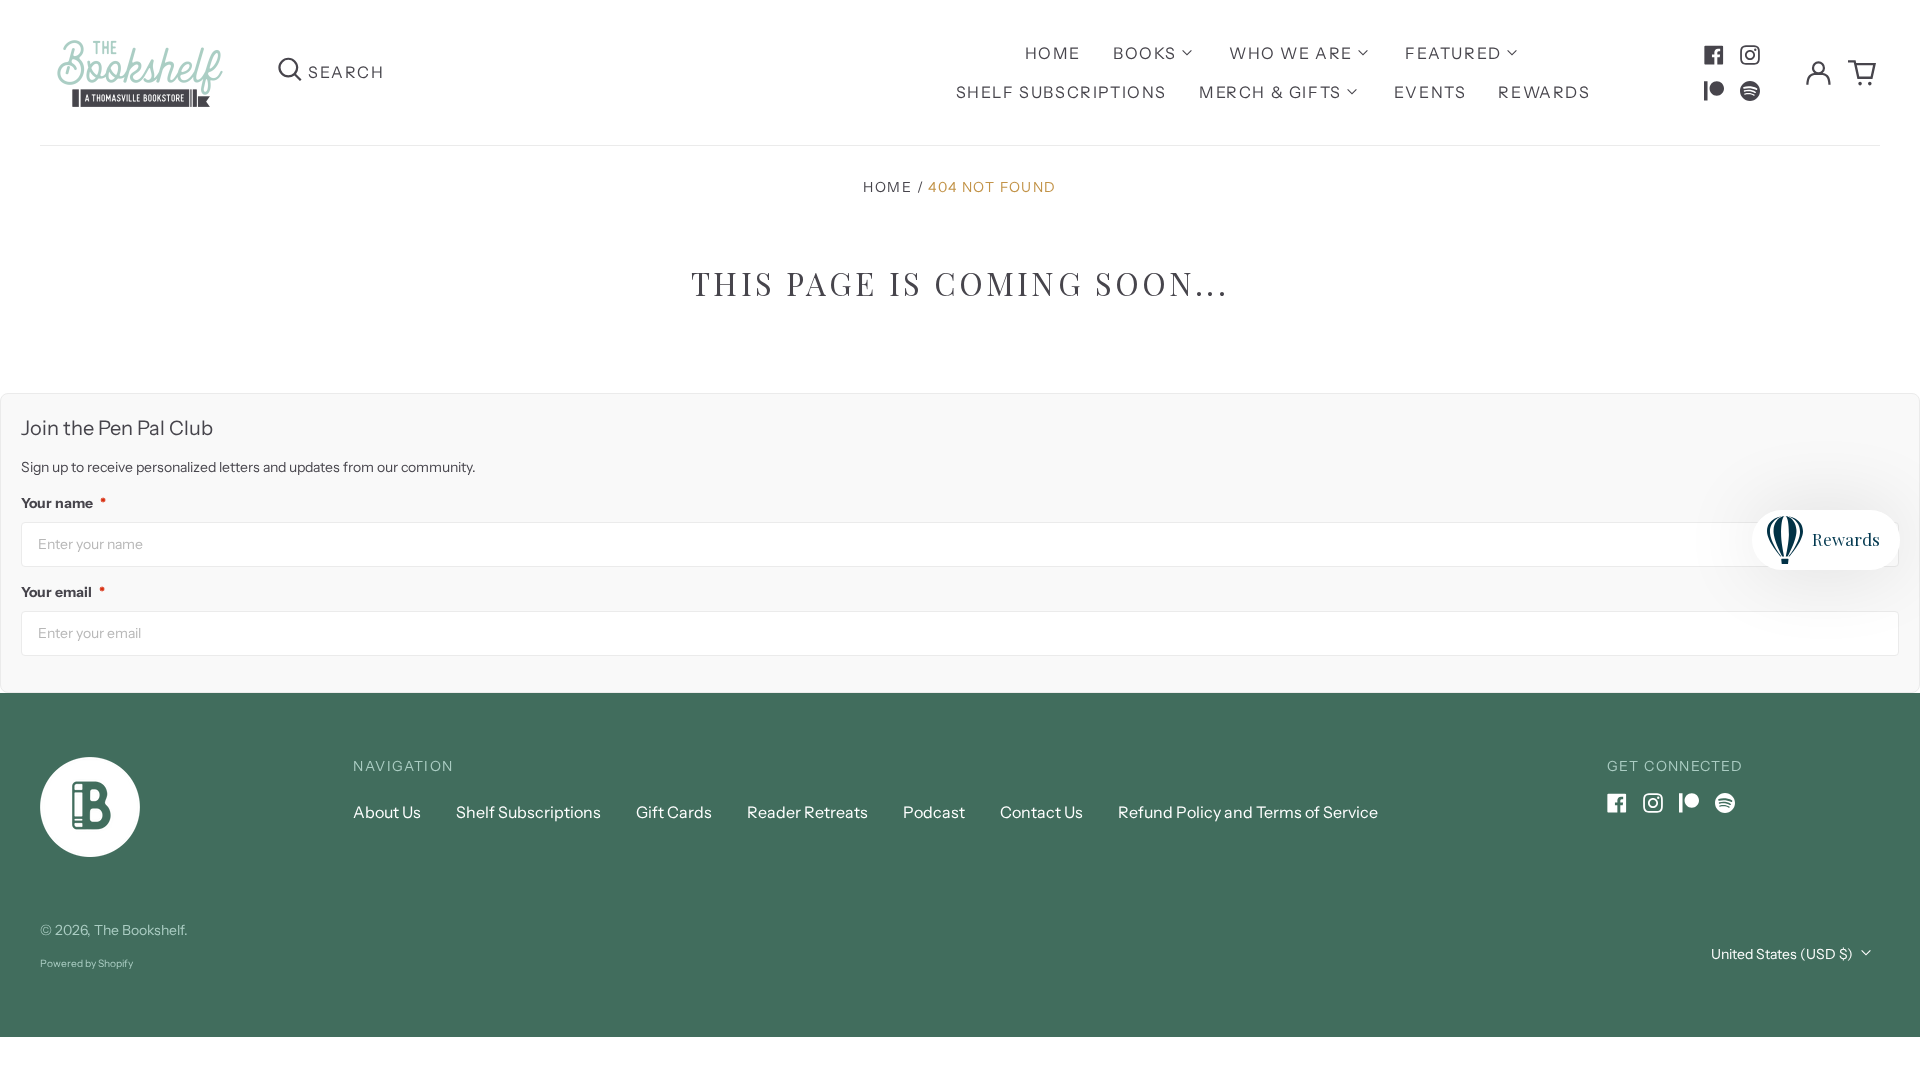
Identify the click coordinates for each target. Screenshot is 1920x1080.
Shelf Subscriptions (1061, 92)
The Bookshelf (139, 930)
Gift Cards (674, 812)
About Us (387, 812)
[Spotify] (1750, 91)
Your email (63, 592)
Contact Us (1041, 812)
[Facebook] (1714, 55)
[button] (1862, 73)
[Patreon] (1714, 91)
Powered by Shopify (86, 963)
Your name (63, 503)
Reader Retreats (807, 812)
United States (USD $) (1783, 954)
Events (1430, 92)
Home (1053, 53)
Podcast (934, 812)
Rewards (1544, 92)
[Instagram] (1750, 55)
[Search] (290, 72)
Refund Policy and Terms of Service (1248, 812)
